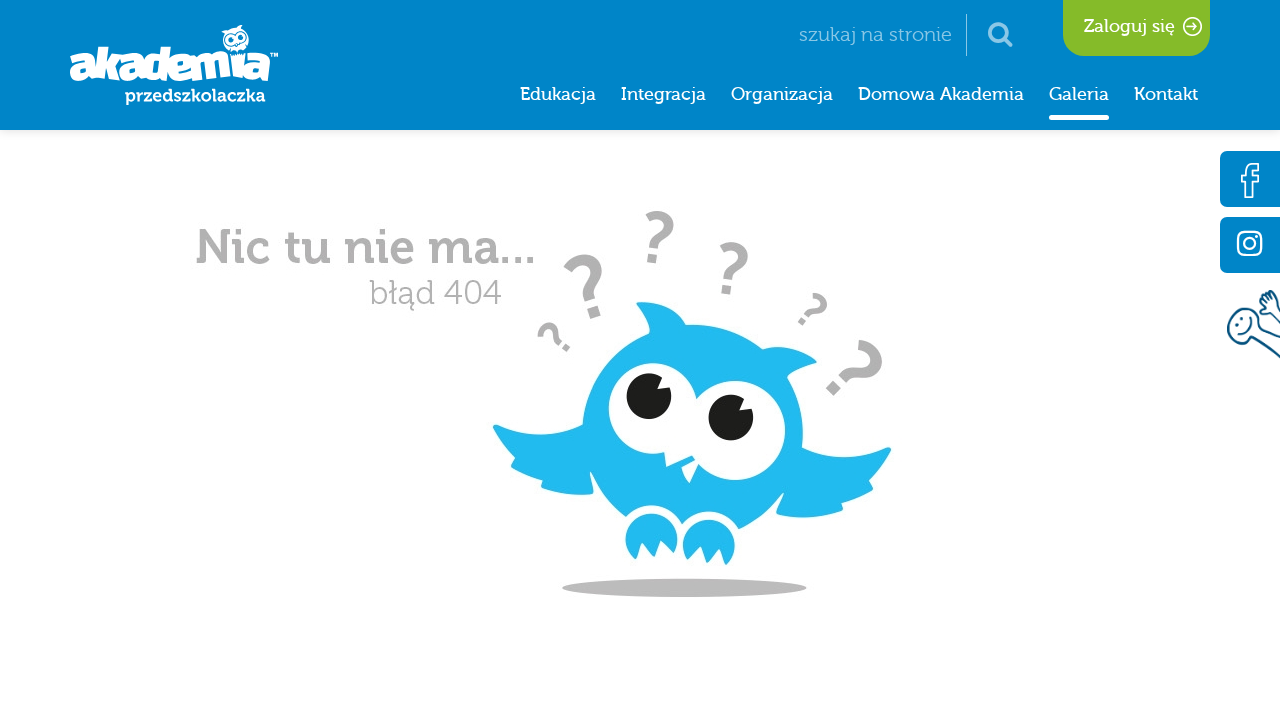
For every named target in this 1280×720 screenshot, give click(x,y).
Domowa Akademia (941, 94)
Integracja (663, 94)
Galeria (1079, 94)
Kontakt (1166, 94)
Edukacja (558, 94)
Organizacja (782, 94)
